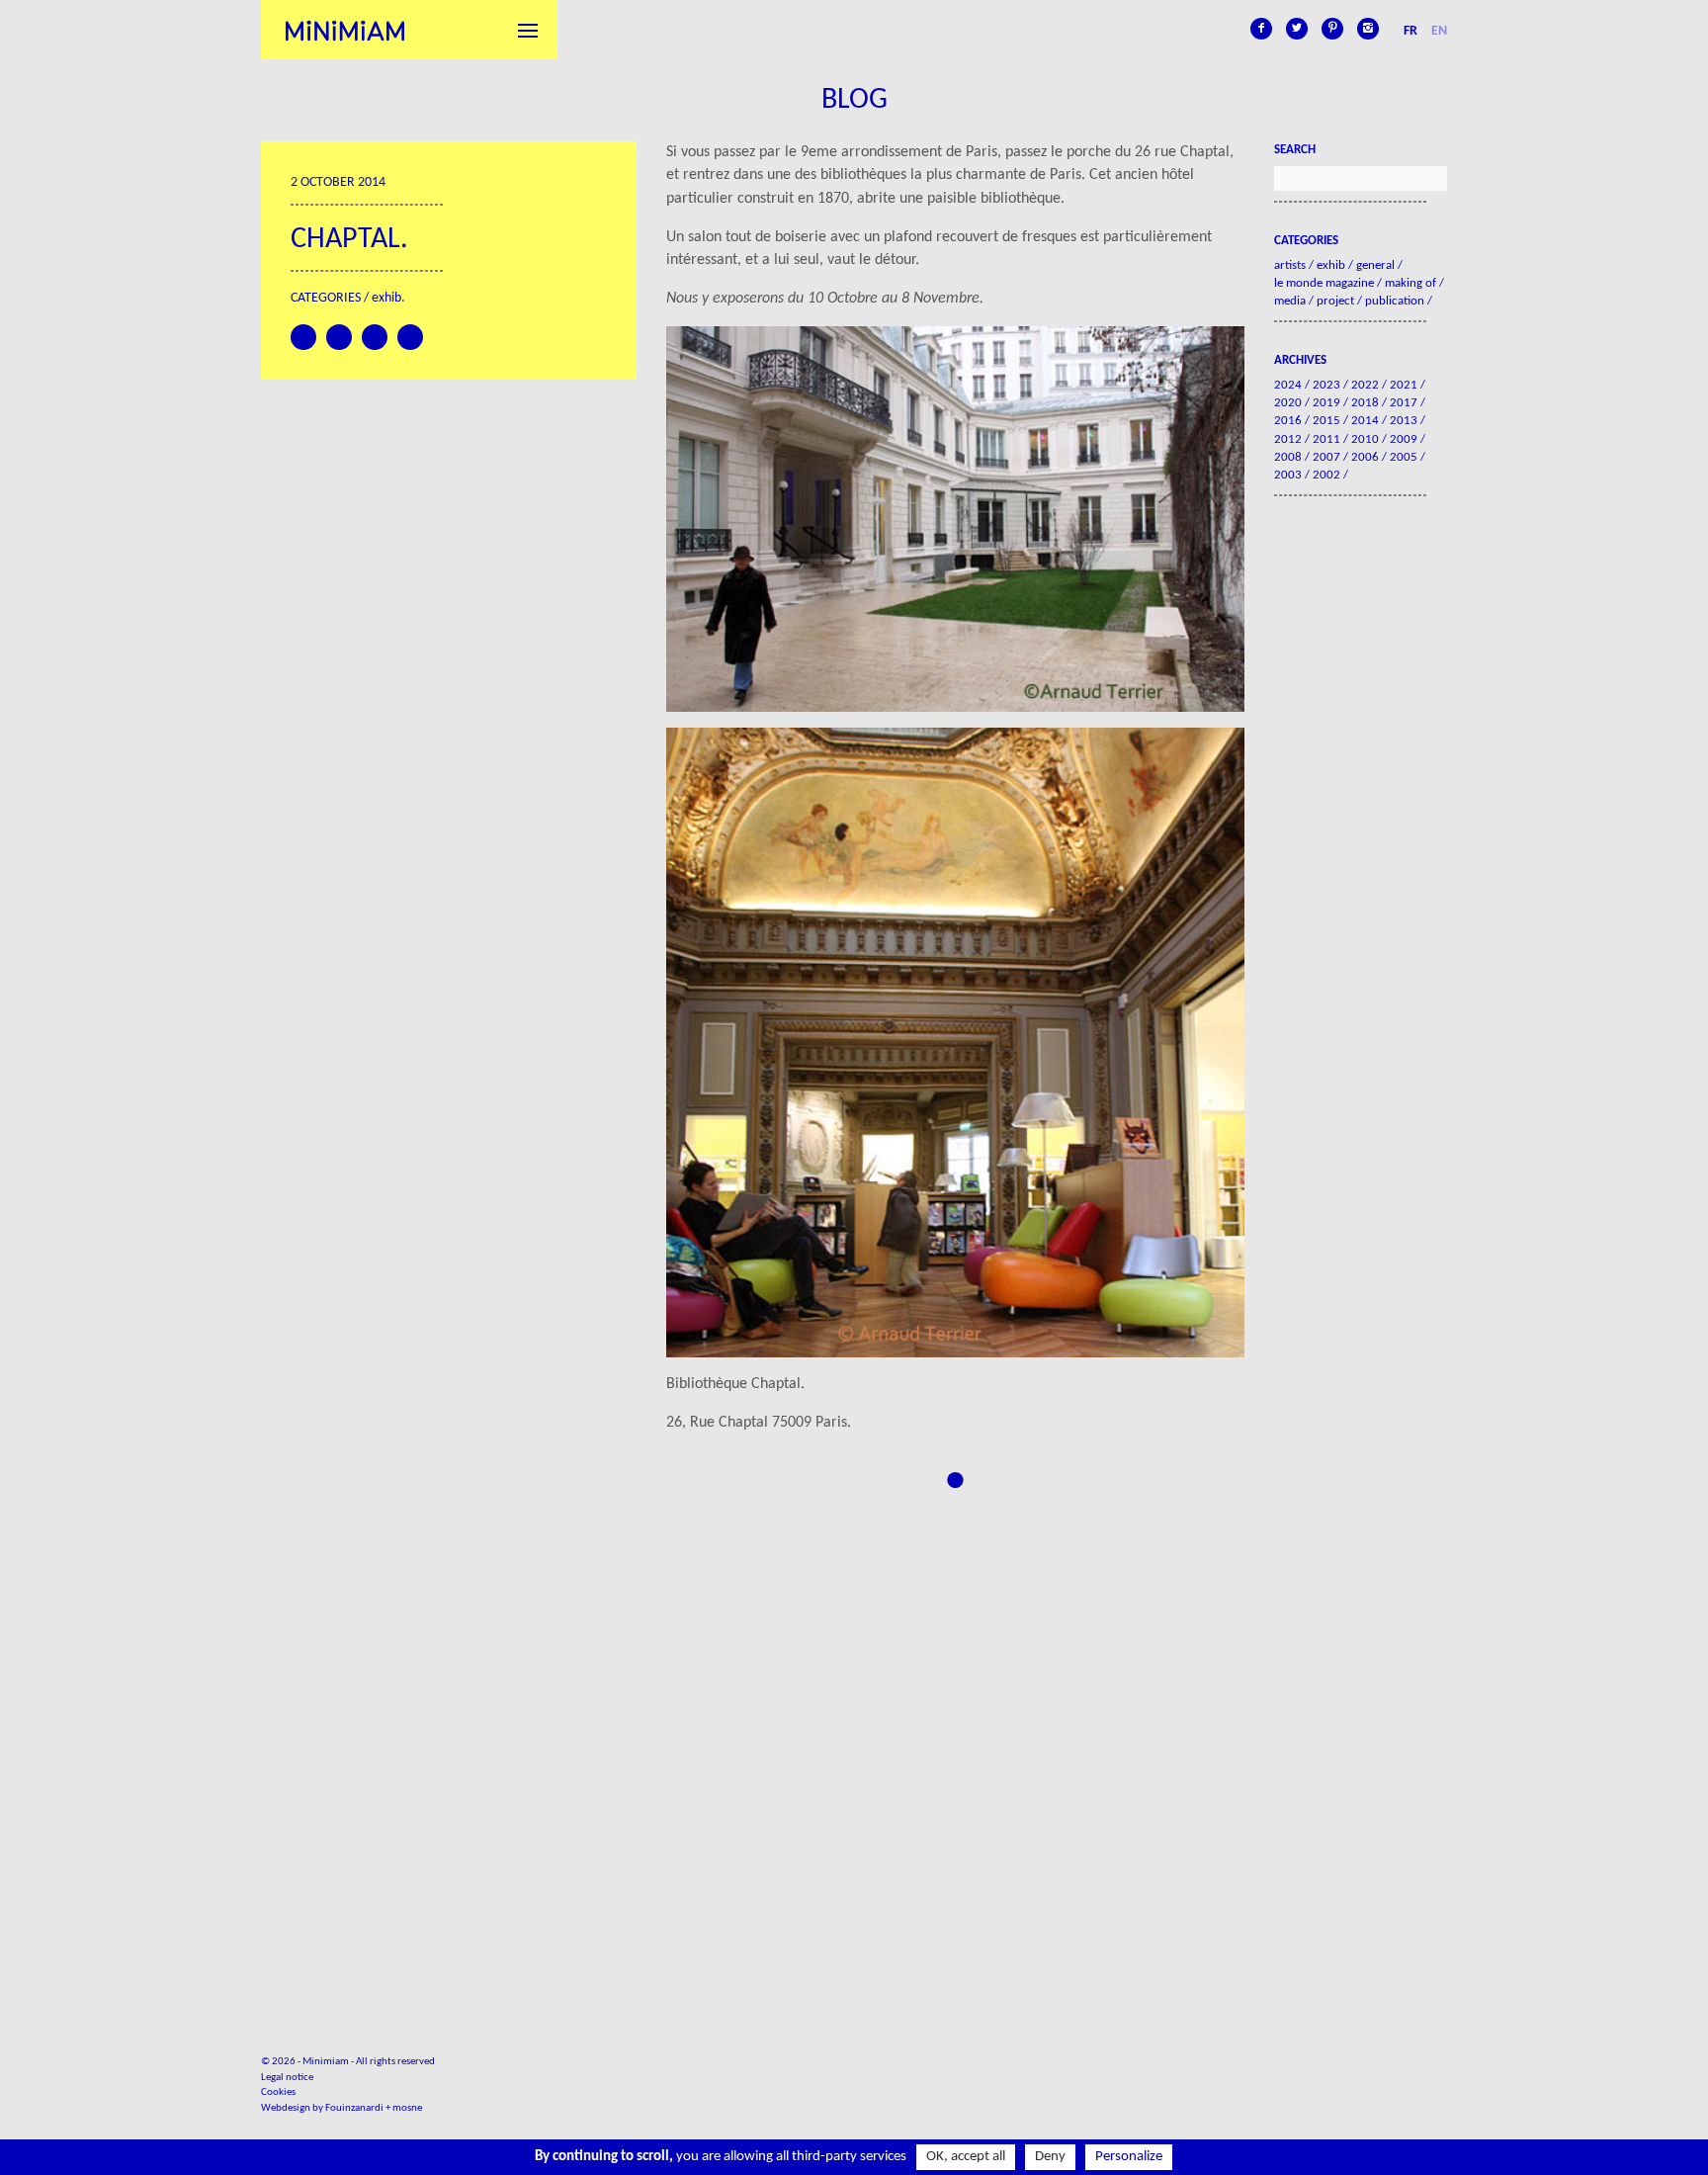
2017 (1404, 403)
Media (1290, 301)
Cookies (278, 2092)
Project (1335, 301)
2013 (1404, 421)
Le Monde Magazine (1324, 283)
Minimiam (345, 30)
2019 (1326, 403)
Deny (1050, 2157)
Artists (1290, 265)
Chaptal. (349, 240)
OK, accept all (966, 2157)
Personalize (1129, 2157)
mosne (407, 2108)
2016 (1288, 421)
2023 (1326, 385)
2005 (1404, 457)
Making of (1410, 283)
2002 (1326, 475)
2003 (1288, 475)
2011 (1326, 439)
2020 (1288, 403)
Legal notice (287, 2078)
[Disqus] (955, 1740)
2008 (1288, 457)
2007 (1326, 457)
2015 (1326, 421)
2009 (1404, 439)
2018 (1365, 403)
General (1375, 265)
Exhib (386, 298)
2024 (1288, 385)
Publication (1395, 301)
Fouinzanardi (354, 2108)
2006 (1365, 457)
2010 (1365, 439)
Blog (854, 100)
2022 (1365, 385)
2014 (1365, 421)
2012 (1288, 439)
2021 (1404, 385)
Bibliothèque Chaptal (733, 1384)
